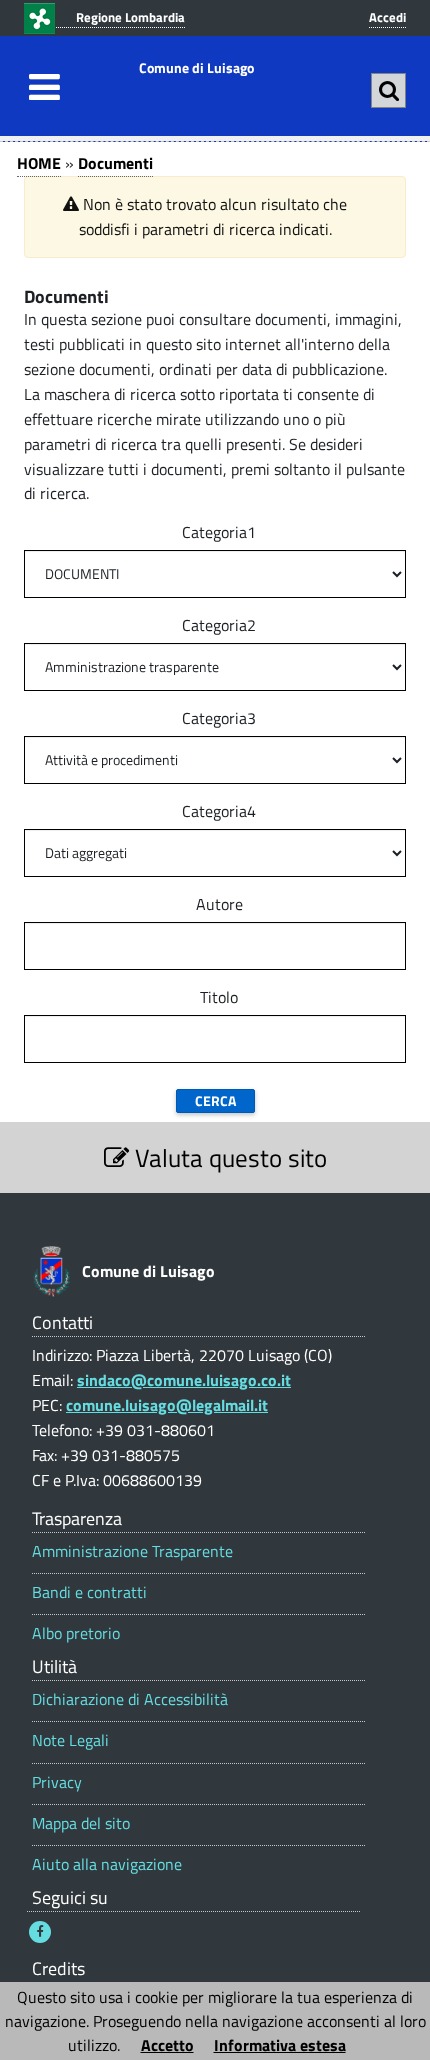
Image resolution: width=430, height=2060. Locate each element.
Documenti (115, 163)
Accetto (167, 2045)
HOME (39, 163)
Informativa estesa (280, 2045)
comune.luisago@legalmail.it (167, 1405)
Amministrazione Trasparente (132, 1551)
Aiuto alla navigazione (107, 1864)
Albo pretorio (76, 1633)
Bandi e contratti (89, 1592)
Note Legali (70, 1740)
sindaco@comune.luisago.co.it (184, 1380)
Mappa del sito (81, 1823)
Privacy (57, 1782)
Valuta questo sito (228, 1157)
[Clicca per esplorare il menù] (39, 87)
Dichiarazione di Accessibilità (130, 1699)
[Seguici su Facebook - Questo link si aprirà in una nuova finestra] (40, 1932)
